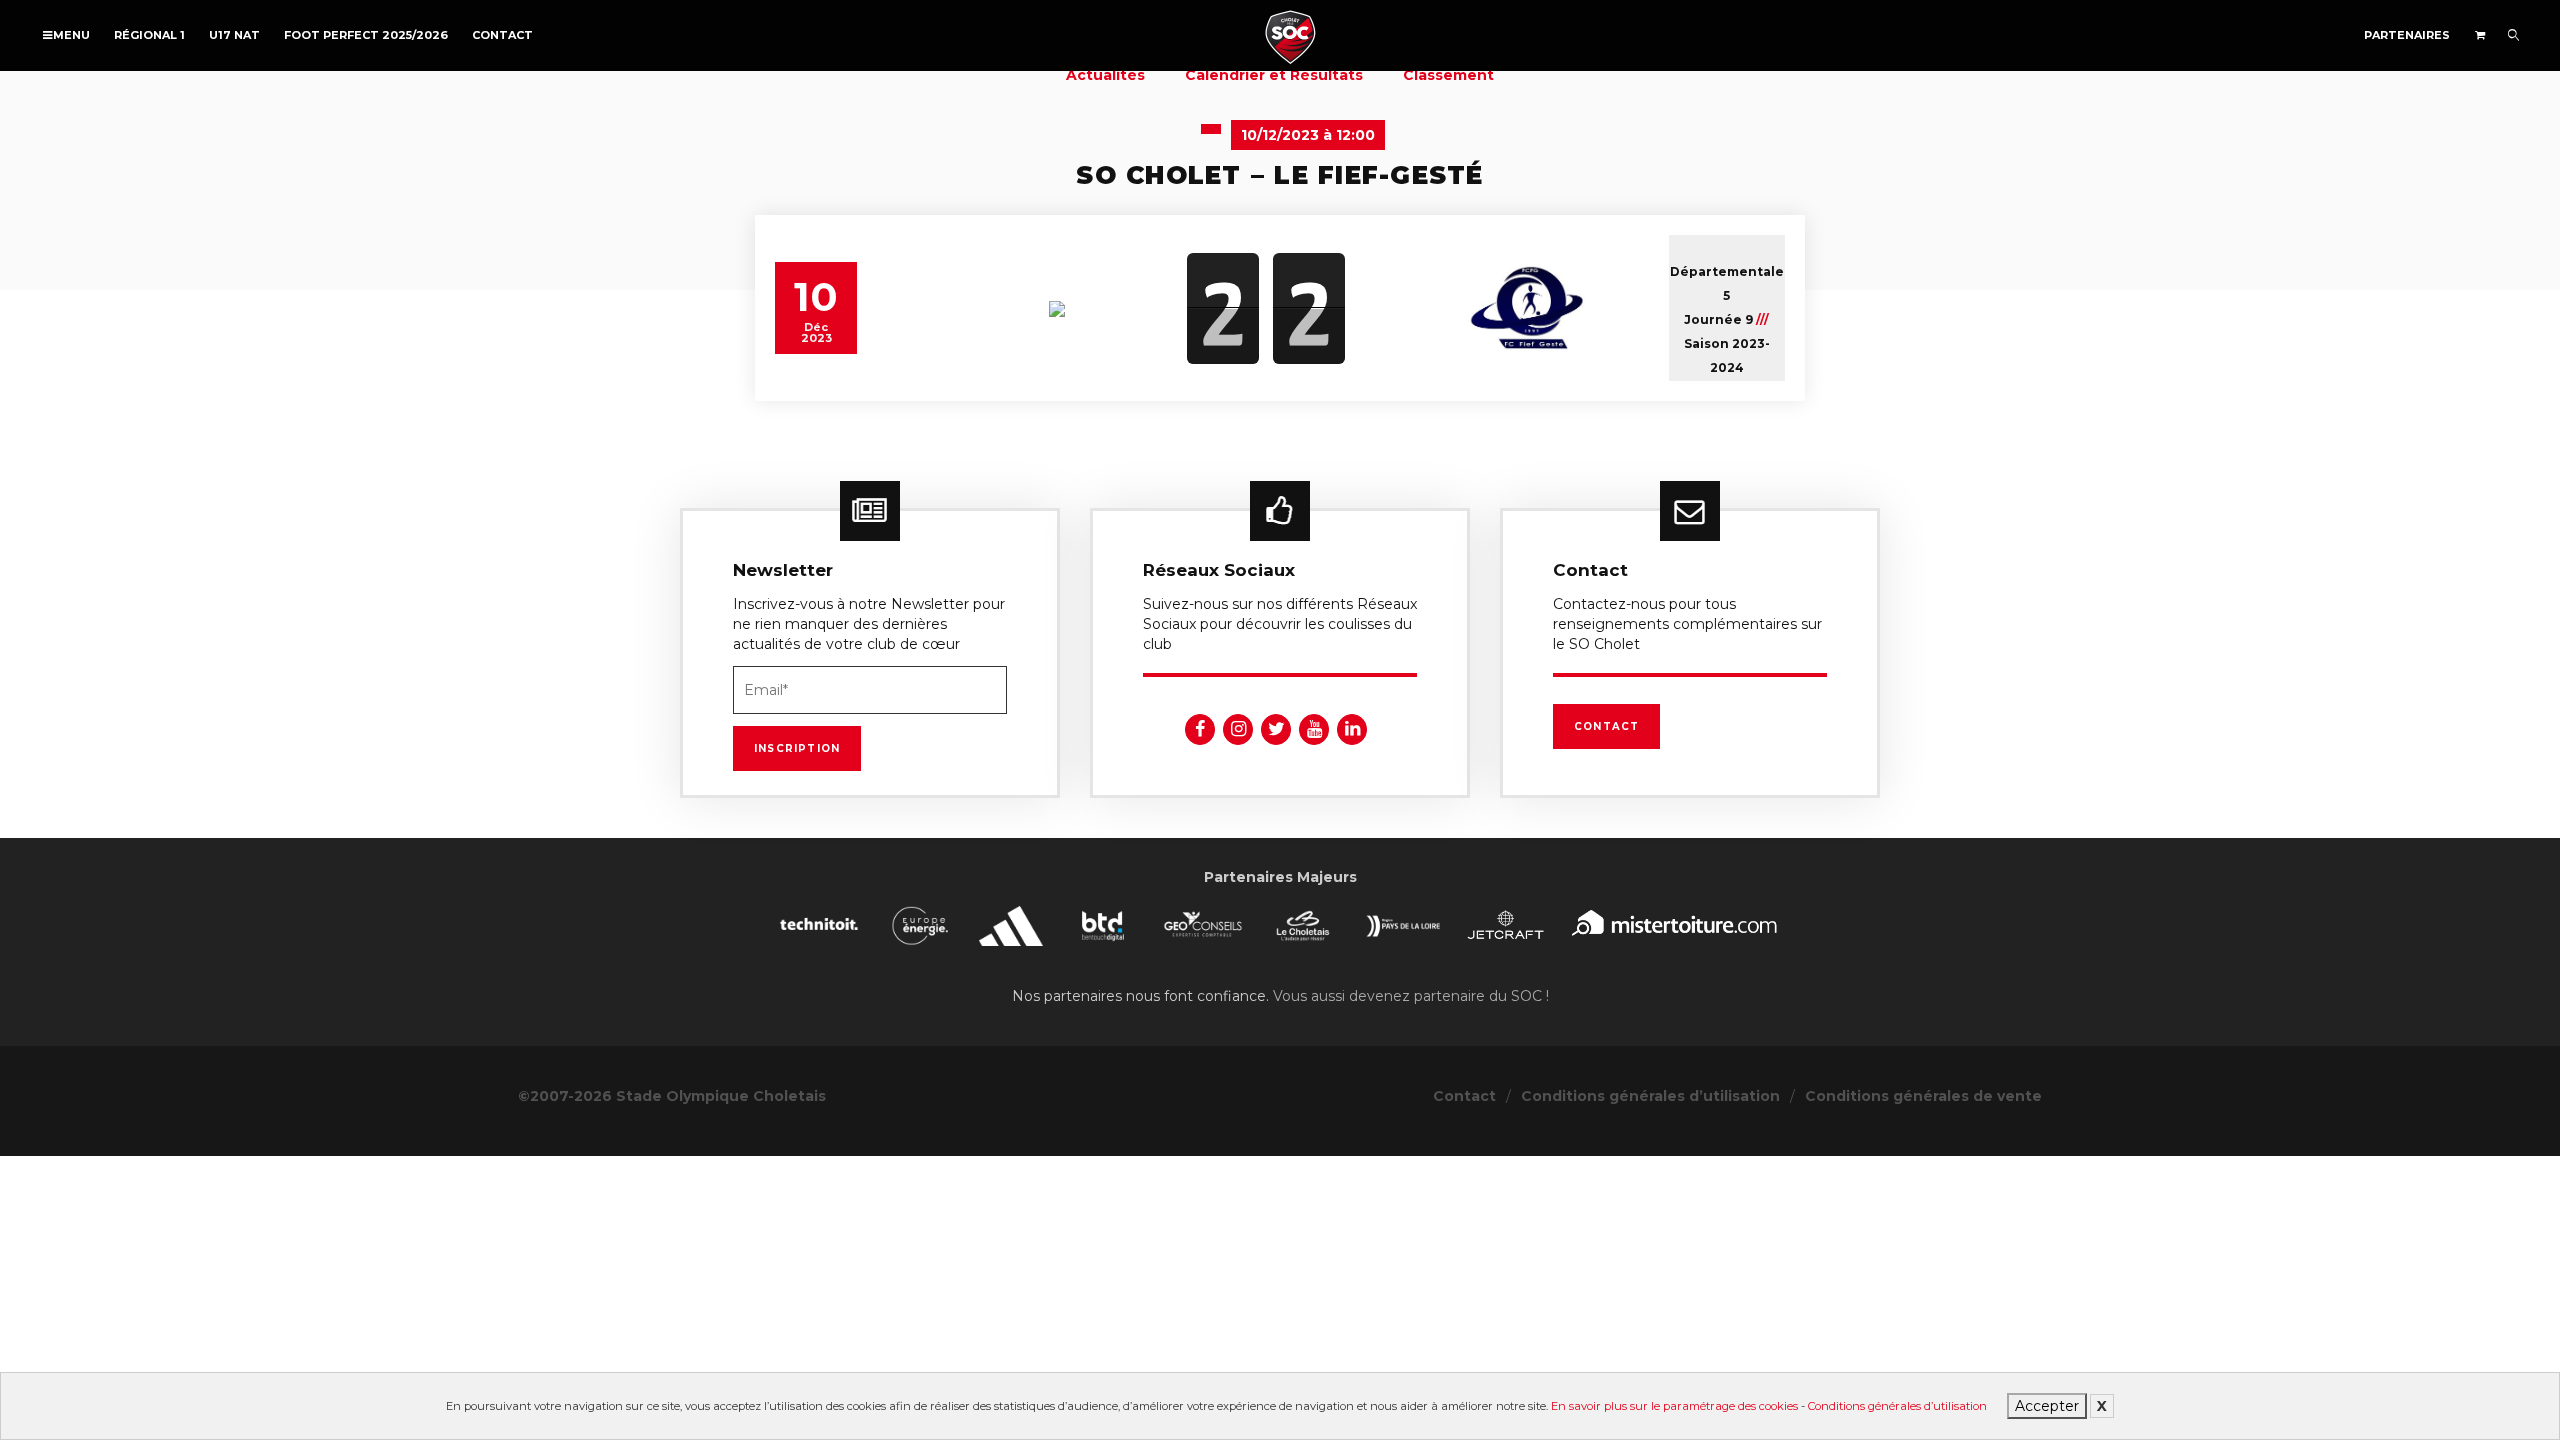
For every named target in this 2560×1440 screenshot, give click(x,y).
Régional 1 (149, 35)
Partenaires (2407, 35)
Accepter (2047, 1406)
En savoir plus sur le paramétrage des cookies (1674, 1406)
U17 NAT (234, 35)
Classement (1448, 75)
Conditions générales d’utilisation (1897, 1406)
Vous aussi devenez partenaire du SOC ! (1411, 996)
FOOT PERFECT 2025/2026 (366, 35)
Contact (502, 35)
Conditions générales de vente (1923, 1096)
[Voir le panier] (2479, 35)
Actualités (1105, 75)
